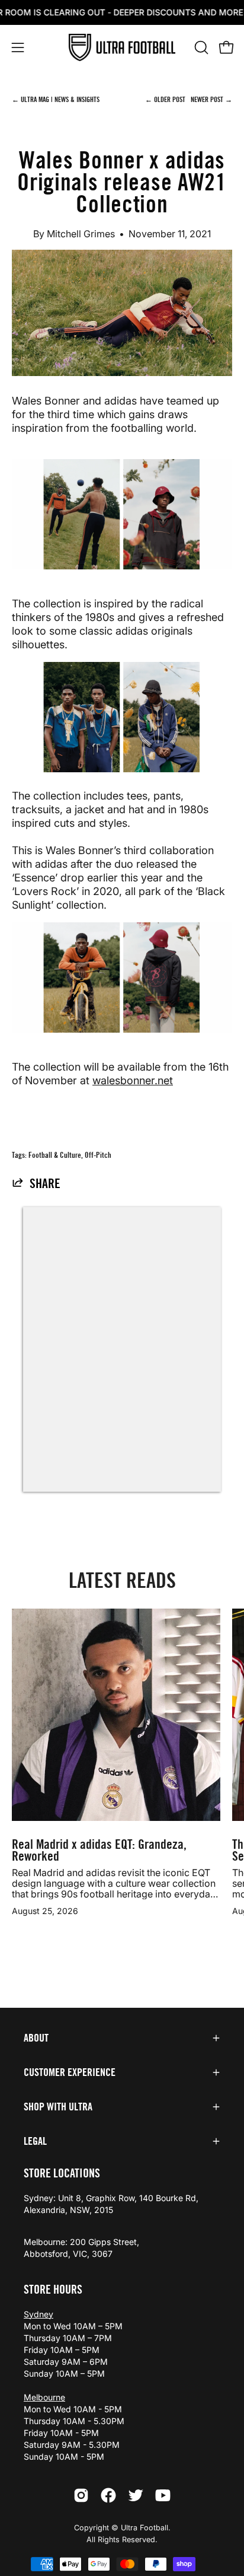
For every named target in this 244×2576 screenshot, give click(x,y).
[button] (200, 47)
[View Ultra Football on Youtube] (163, 2495)
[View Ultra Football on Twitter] (136, 2495)
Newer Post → (211, 99)
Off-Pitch (98, 1155)
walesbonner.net (133, 1080)
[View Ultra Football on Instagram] (81, 2495)
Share (45, 1184)
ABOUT (36, 2038)
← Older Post (166, 99)
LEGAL (35, 2141)
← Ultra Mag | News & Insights (56, 99)
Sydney (38, 2314)
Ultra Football (145, 2528)
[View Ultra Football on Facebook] (108, 2495)
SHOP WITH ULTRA (58, 2107)
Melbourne (44, 2397)
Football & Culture (55, 1155)
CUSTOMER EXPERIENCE (70, 2072)
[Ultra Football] (122, 48)
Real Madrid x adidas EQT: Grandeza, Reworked (99, 1851)
